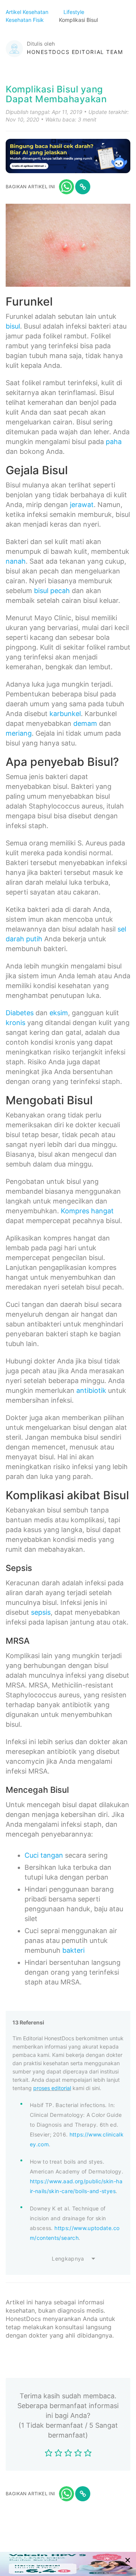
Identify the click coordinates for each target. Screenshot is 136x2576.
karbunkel (65, 714)
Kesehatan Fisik (25, 20)
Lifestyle (75, 12)
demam (85, 723)
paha (114, 442)
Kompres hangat (87, 1211)
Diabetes (20, 1013)
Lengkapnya (68, 2259)
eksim (59, 1013)
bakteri (73, 1950)
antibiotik (91, 1390)
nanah (16, 561)
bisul (13, 326)
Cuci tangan (44, 1855)
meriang (19, 733)
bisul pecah (52, 591)
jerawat (82, 505)
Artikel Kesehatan (28, 12)
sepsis (41, 1612)
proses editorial (52, 2088)
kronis (15, 1023)
